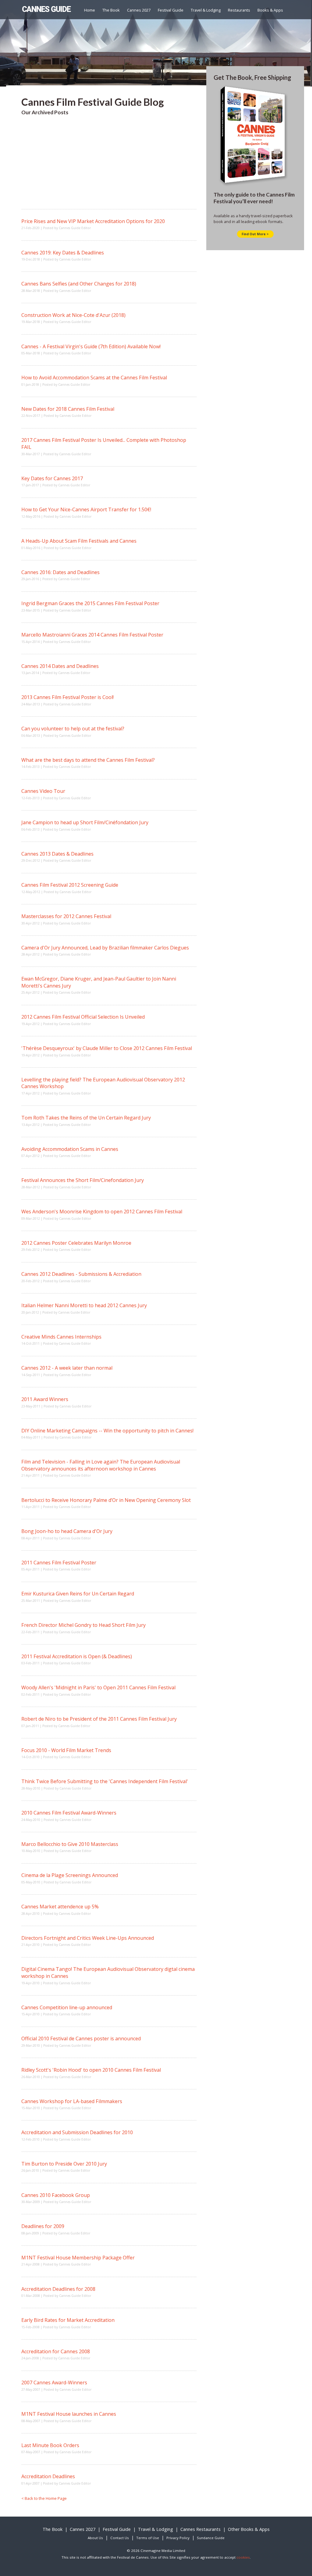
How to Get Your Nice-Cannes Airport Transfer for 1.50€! (86, 509)
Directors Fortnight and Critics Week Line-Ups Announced (88, 1938)
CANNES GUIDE (46, 9)
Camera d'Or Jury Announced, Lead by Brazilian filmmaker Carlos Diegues (105, 948)
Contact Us (120, 2538)
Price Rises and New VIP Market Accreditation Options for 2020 (93, 221)
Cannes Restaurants (200, 2529)
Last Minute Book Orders (50, 2445)
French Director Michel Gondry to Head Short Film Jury (83, 1625)
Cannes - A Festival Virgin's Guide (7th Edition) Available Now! (91, 346)
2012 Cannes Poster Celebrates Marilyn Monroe (76, 1243)
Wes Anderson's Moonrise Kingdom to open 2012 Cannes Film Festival (102, 1212)
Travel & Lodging (206, 10)
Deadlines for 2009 (43, 2226)
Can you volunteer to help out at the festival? (73, 729)
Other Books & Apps (249, 2529)
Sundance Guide (211, 2538)
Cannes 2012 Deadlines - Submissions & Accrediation (81, 1274)
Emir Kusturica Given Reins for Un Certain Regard (78, 1594)
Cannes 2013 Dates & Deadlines (57, 854)
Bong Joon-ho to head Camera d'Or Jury (67, 1531)
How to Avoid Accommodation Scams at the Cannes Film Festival (94, 378)
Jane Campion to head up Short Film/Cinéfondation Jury (85, 822)
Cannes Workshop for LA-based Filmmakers (72, 2101)
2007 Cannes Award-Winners (54, 2383)
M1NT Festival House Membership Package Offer (78, 2258)
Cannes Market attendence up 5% (60, 1907)
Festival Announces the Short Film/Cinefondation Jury (83, 1180)
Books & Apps (270, 10)
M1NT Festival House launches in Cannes (69, 2414)
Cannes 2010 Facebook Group (56, 2195)
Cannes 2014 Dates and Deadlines (60, 666)
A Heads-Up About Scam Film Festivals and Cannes (79, 541)
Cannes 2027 (139, 10)
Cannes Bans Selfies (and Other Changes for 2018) (79, 284)
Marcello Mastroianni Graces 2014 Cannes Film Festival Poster (92, 635)
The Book (111, 10)
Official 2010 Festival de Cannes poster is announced (81, 2038)
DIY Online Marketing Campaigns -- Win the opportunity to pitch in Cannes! (107, 1431)
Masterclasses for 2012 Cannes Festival (66, 916)
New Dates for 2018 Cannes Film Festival (68, 409)
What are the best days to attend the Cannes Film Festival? (88, 760)
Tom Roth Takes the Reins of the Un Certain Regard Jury (86, 1118)
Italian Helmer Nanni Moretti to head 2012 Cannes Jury (84, 1305)
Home (90, 10)
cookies (243, 2557)
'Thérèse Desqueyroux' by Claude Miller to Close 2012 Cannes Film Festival (107, 1048)
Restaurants (239, 10)
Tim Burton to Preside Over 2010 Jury (64, 2164)
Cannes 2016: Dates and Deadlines (60, 572)
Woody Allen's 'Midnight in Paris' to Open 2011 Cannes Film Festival (98, 1687)
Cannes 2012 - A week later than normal (67, 1368)
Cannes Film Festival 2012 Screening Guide (70, 885)
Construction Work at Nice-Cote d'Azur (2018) (73, 315)
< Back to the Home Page (44, 2498)
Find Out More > (255, 234)
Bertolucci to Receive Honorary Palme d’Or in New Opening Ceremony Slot (106, 1500)
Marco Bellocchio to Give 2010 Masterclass (70, 1844)
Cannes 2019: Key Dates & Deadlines (63, 253)
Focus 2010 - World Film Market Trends (66, 1750)
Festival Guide (171, 10)
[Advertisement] (109, 166)
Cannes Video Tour (43, 791)
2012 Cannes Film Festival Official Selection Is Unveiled (83, 1017)
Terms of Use (148, 2538)
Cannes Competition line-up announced (67, 2007)
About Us (95, 2538)
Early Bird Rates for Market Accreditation (68, 2320)
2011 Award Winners (45, 1399)
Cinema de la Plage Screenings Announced (70, 1875)
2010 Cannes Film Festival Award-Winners (69, 1813)
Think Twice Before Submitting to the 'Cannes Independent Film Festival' (105, 1781)
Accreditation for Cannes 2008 (56, 2351)
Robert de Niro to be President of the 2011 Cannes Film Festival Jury (99, 1719)
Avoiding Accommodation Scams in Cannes (70, 1149)
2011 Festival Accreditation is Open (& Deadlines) (77, 1656)
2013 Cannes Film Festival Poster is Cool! (67, 697)
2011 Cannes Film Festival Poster (59, 1563)
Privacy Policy (178, 2538)
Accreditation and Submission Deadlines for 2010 (77, 2132)
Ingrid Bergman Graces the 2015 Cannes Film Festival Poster (90, 603)
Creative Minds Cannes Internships (61, 1337)
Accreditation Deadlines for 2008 (58, 2289)
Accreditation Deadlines (48, 2476)
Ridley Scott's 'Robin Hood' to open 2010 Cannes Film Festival (91, 2070)
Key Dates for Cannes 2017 (52, 478)
